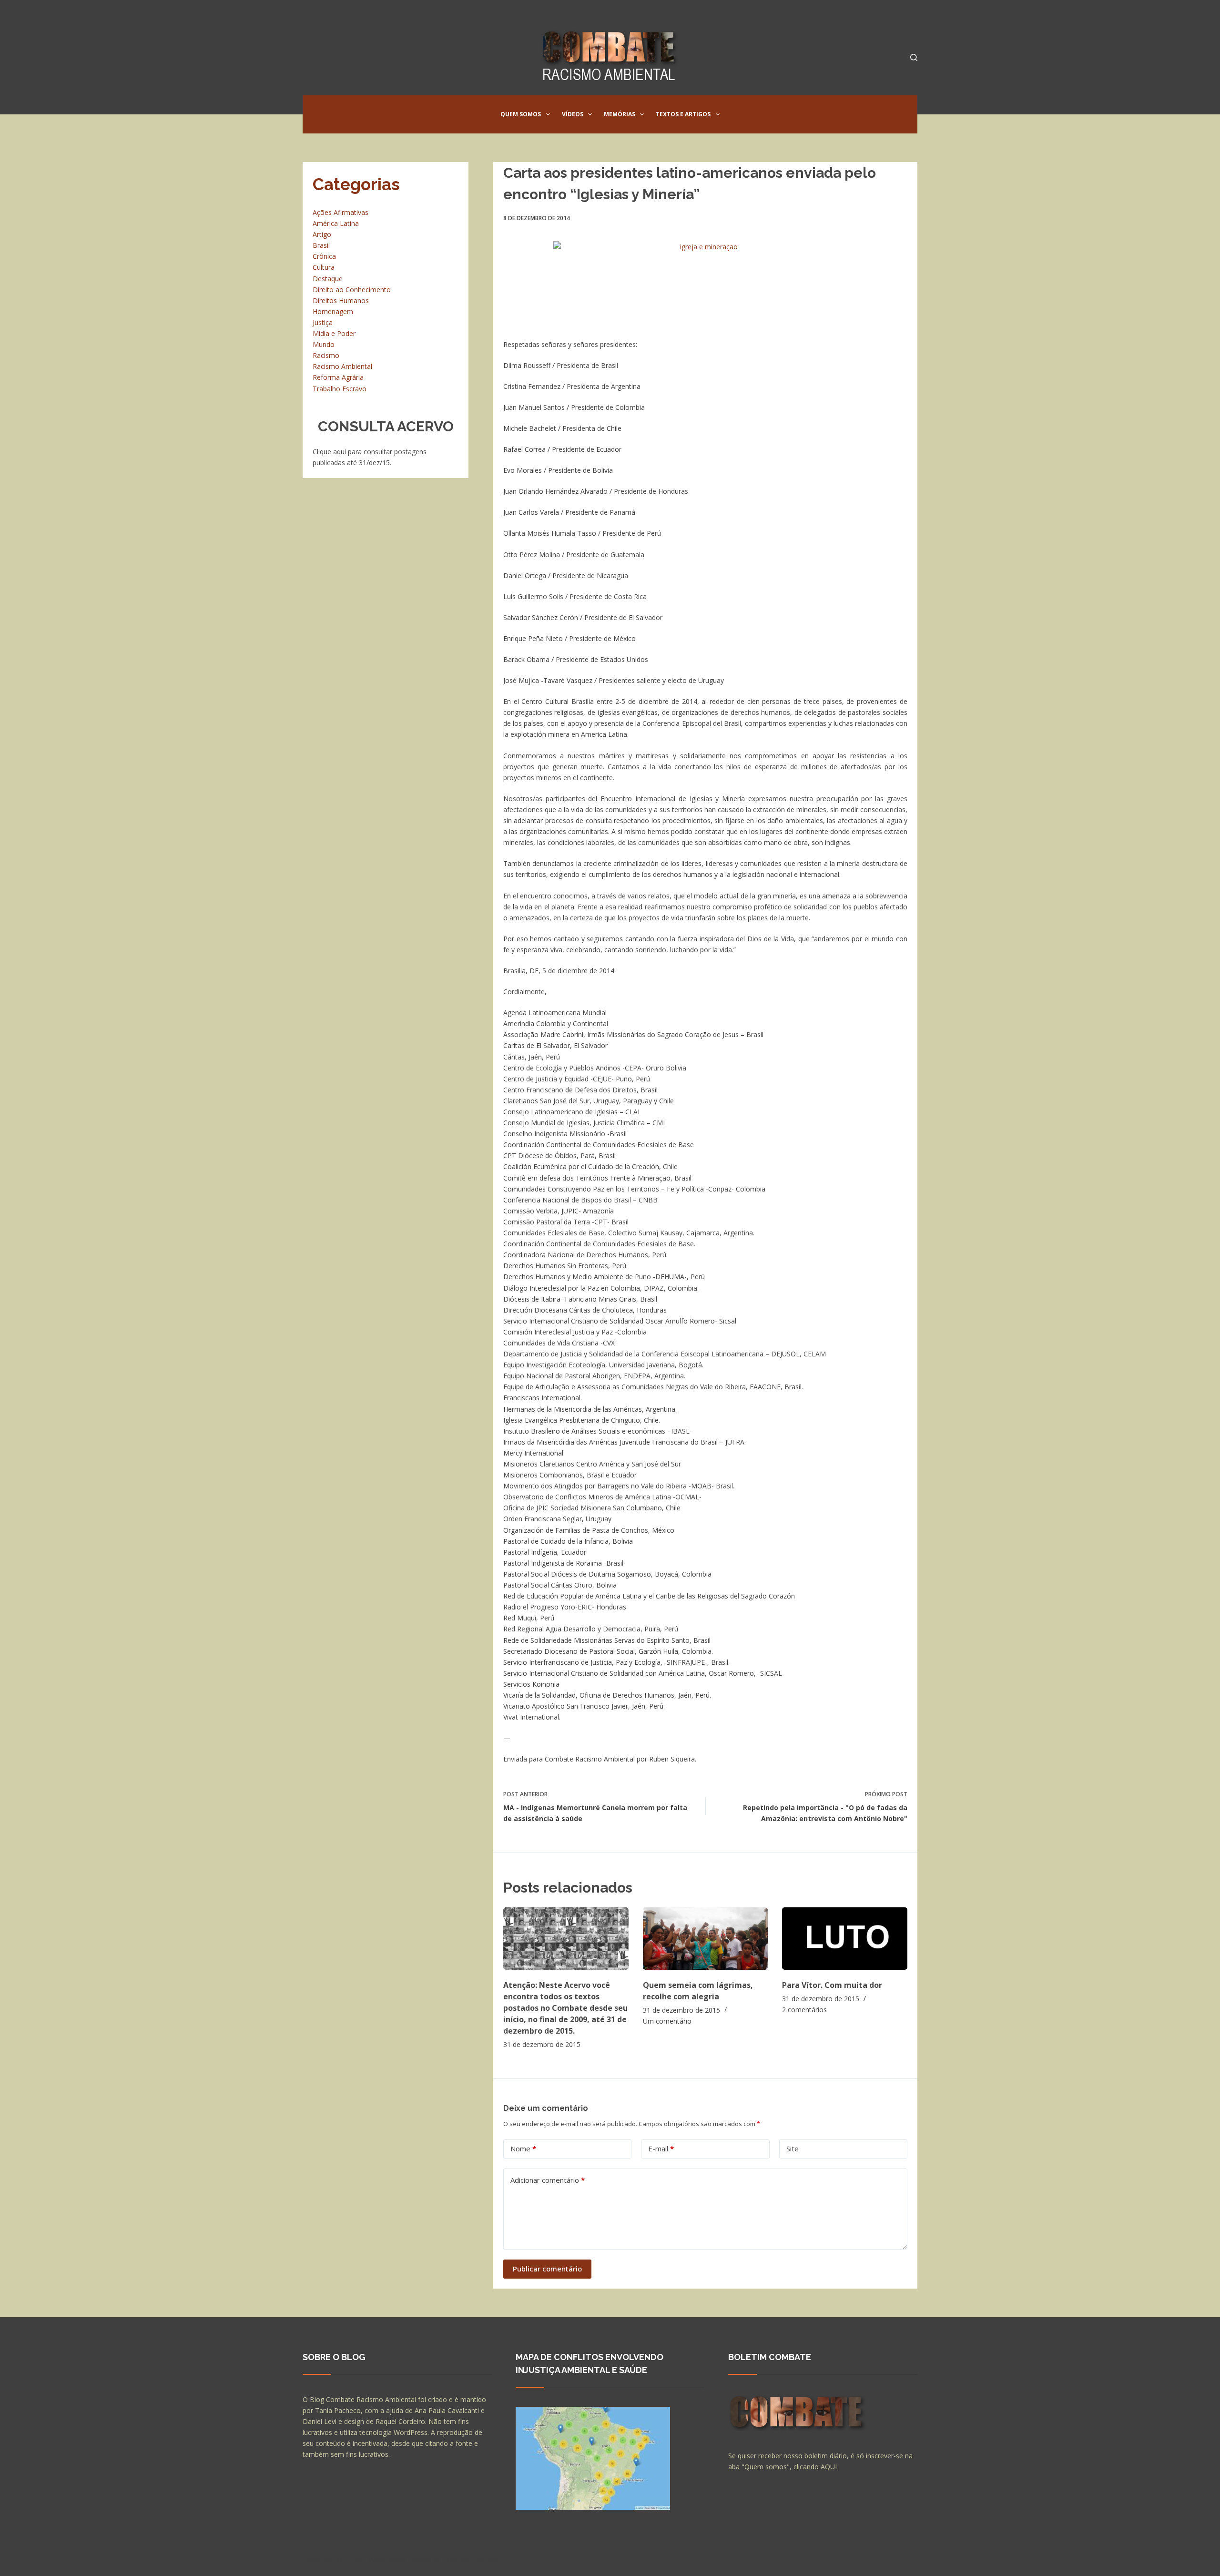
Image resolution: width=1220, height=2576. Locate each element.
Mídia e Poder (334, 333)
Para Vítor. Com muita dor (832, 1985)
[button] (548, 114)
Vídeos (573, 114)
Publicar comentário (547, 2269)
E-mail (661, 2148)
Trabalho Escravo (340, 389)
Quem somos (521, 114)
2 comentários (804, 2010)
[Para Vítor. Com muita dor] (845, 1939)
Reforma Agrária (338, 377)
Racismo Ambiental (342, 366)
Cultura (324, 267)
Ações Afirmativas (341, 212)
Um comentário (667, 2021)
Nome (523, 2148)
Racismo (326, 355)
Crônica (324, 256)
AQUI (829, 2467)
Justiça (323, 322)
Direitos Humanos (341, 300)
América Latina (336, 223)
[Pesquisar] (914, 57)
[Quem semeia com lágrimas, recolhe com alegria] (706, 1939)
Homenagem (333, 311)
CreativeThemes (471, 2559)
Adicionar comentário (548, 2180)
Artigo (322, 234)
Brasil (321, 245)
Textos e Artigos (683, 114)
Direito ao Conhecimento (352, 290)
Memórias (620, 114)
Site (793, 2148)
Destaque (328, 279)
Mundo (324, 344)
